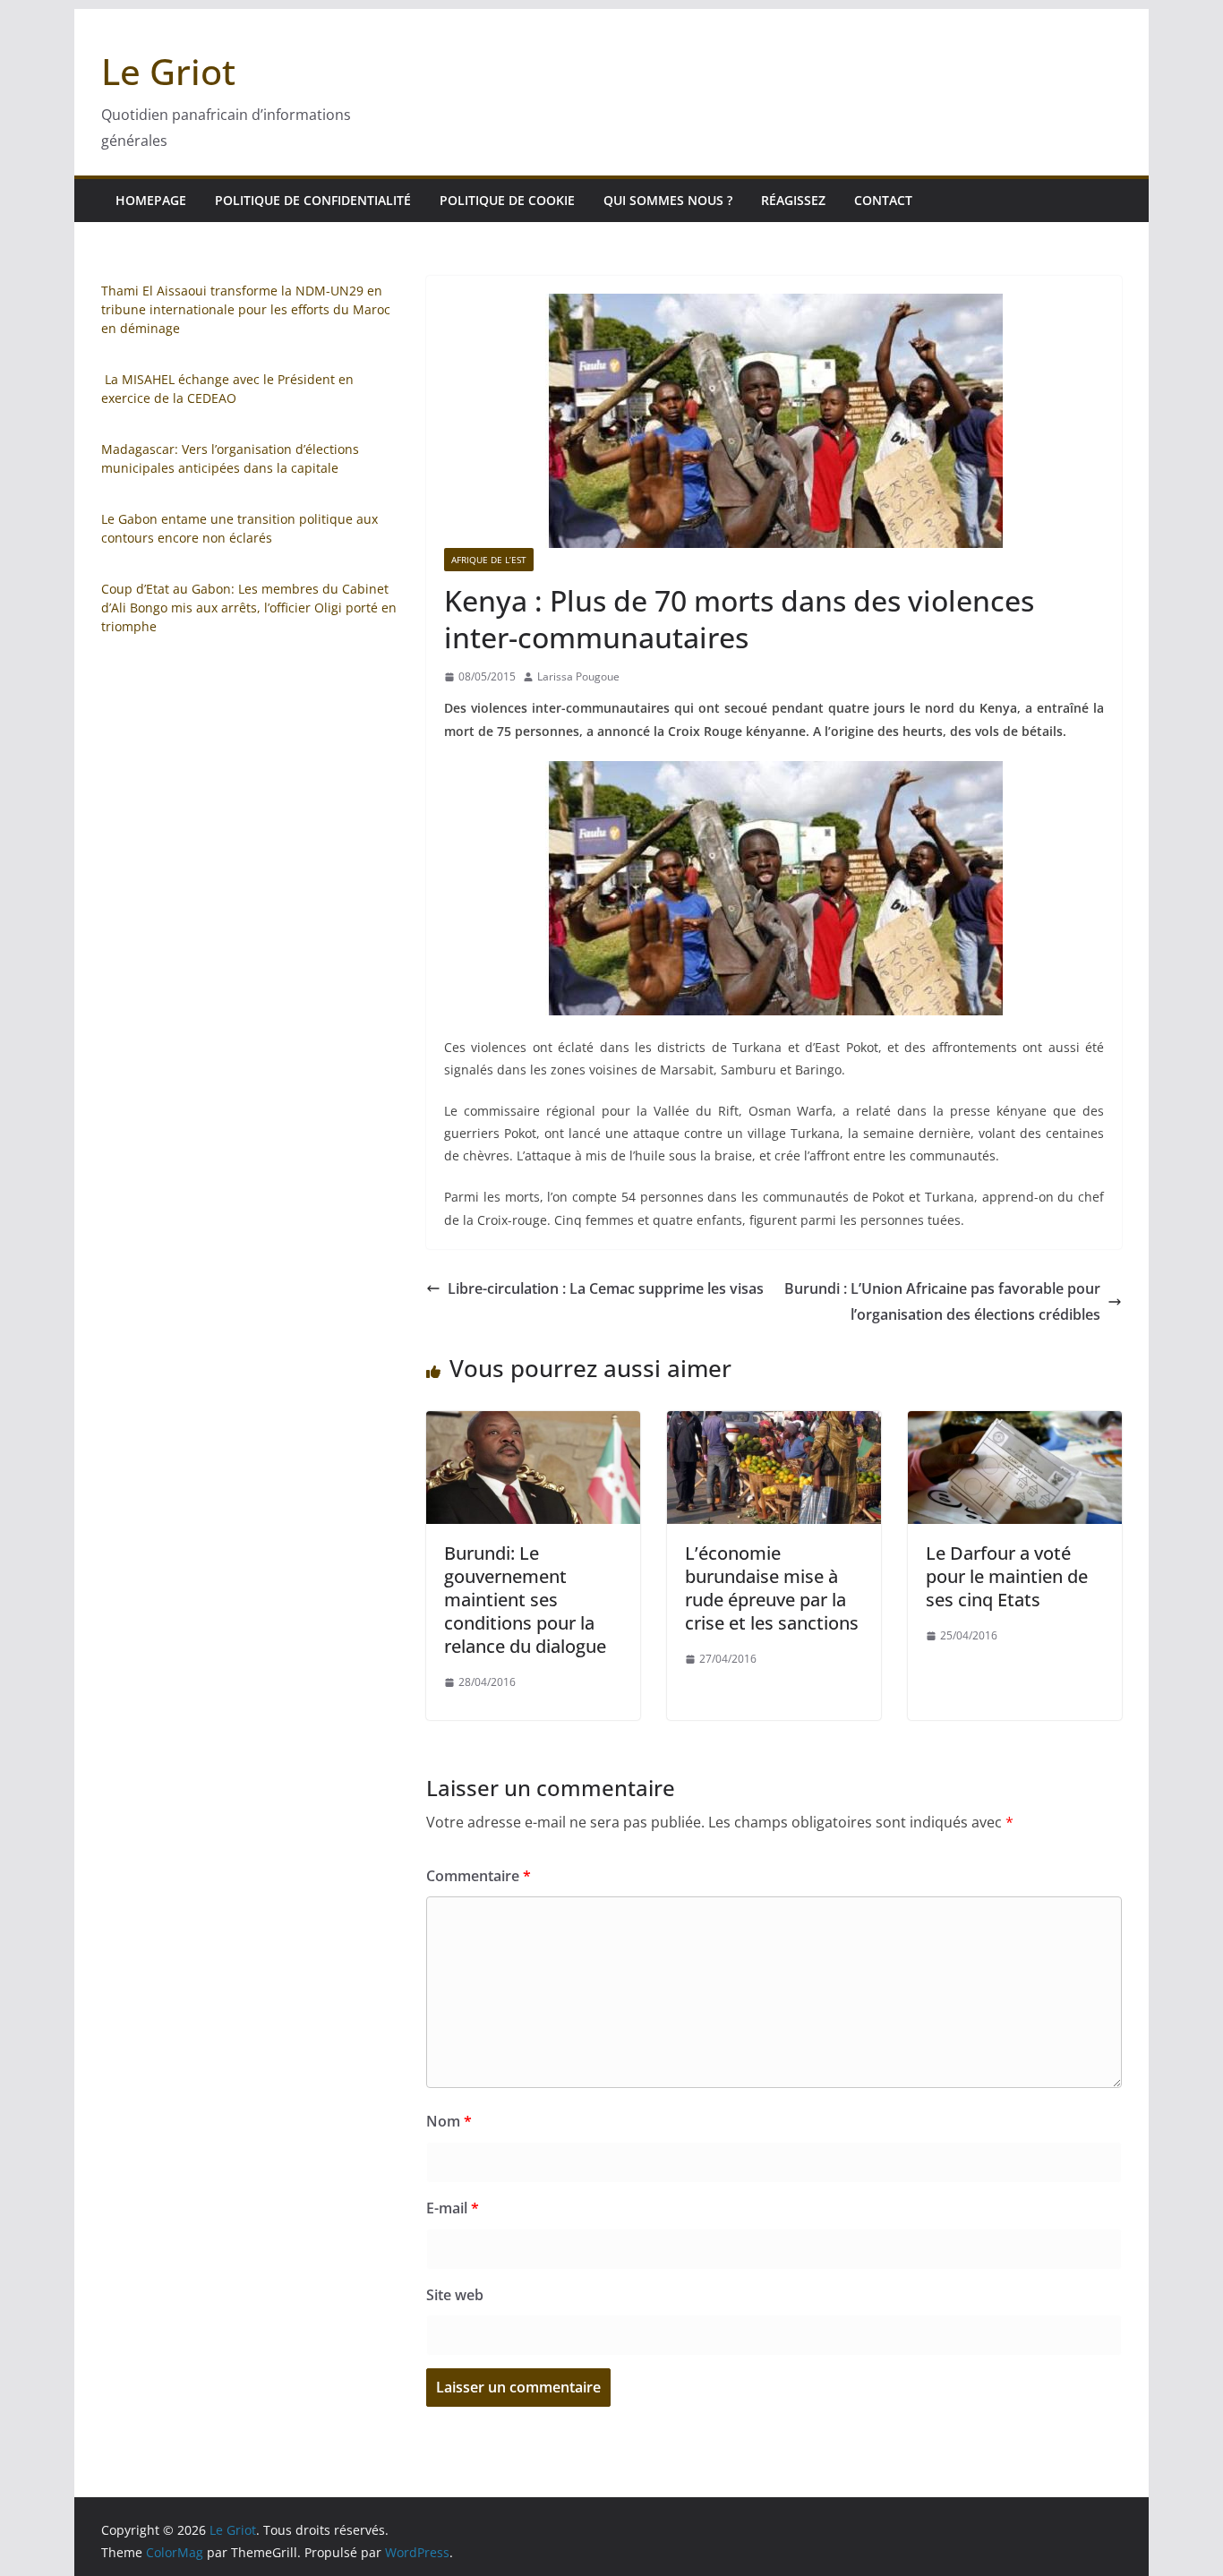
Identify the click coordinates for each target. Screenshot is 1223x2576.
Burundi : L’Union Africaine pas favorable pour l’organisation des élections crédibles (942, 1301)
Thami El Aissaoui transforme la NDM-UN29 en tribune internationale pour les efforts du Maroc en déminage (246, 309)
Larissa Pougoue (578, 676)
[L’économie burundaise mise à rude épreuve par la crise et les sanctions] (774, 1424)
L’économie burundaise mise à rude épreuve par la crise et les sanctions (772, 1588)
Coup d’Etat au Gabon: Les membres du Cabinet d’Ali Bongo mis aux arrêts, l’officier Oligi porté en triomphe (249, 608)
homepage (151, 200)
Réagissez (793, 200)
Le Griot (168, 71)
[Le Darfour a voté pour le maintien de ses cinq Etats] (1015, 1424)
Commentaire (479, 1876)
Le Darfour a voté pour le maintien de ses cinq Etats (1007, 1576)
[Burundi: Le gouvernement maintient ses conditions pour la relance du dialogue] (533, 1424)
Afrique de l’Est (489, 560)
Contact (883, 200)
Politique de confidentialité (313, 200)
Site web (455, 2295)
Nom (449, 2121)
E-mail (453, 2208)
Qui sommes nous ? (668, 200)
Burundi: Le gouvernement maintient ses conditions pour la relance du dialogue (525, 1600)
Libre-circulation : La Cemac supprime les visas (606, 1288)
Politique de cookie (507, 200)
